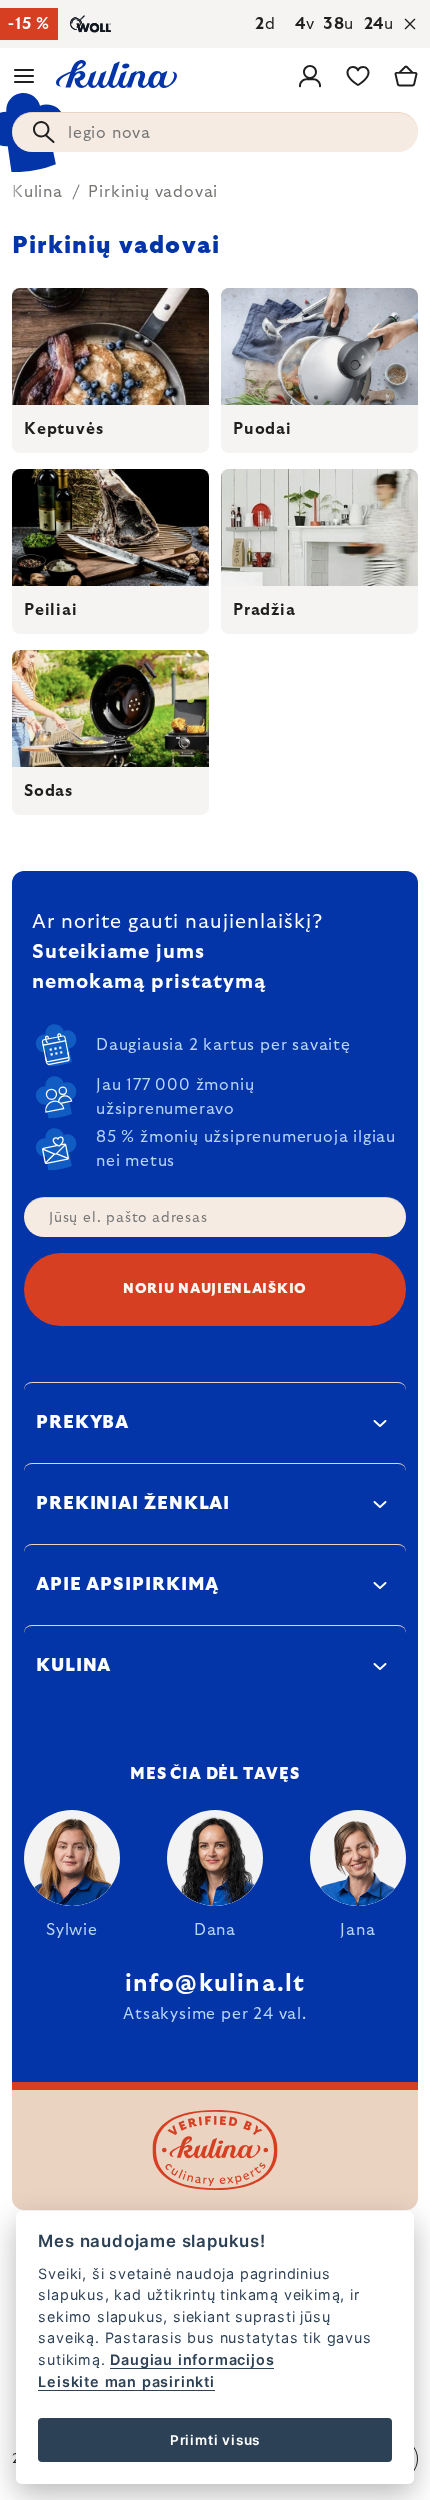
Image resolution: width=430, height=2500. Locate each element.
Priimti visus (215, 2440)
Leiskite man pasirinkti (126, 2381)
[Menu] (24, 76)
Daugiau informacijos (192, 2359)
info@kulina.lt (215, 1984)
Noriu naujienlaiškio (215, 1289)
